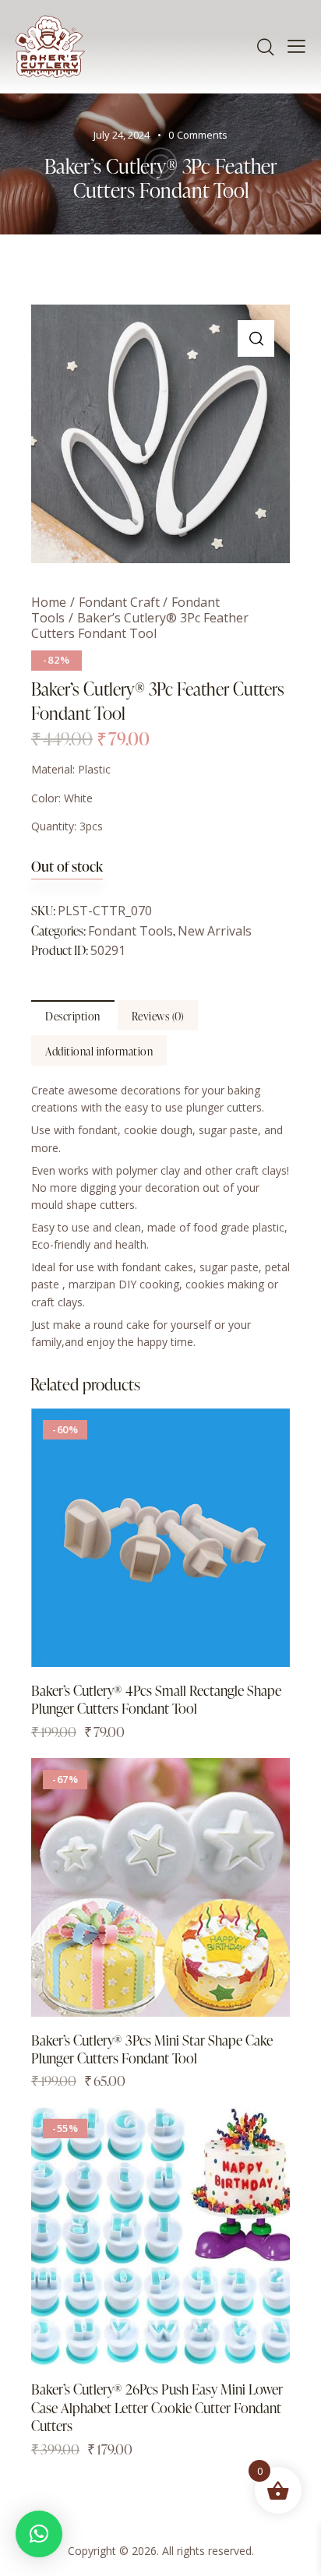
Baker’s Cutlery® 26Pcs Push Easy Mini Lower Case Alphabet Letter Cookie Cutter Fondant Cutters (157, 2407)
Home (49, 602)
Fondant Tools (131, 931)
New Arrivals (215, 931)
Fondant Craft (119, 602)
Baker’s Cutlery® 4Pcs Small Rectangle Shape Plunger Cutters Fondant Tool (156, 1699)
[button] (256, 338)
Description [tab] (73, 1016)
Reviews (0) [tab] (158, 1016)
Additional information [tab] (99, 1051)
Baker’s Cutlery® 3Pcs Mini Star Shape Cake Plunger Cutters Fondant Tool (152, 2049)
